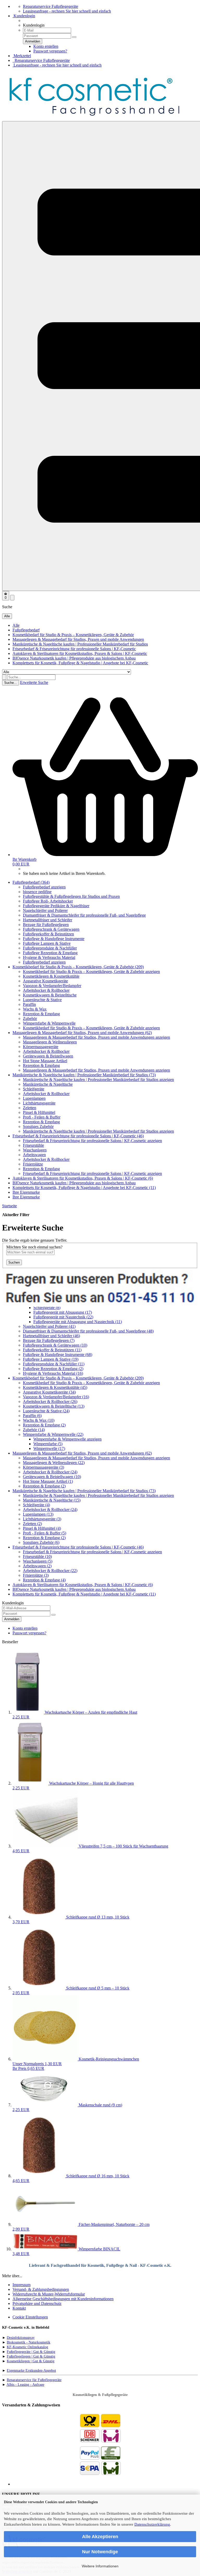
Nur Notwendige (100, 2552)
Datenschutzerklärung (152, 2524)
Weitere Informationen (100, 2566)
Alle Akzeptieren (100, 2537)
